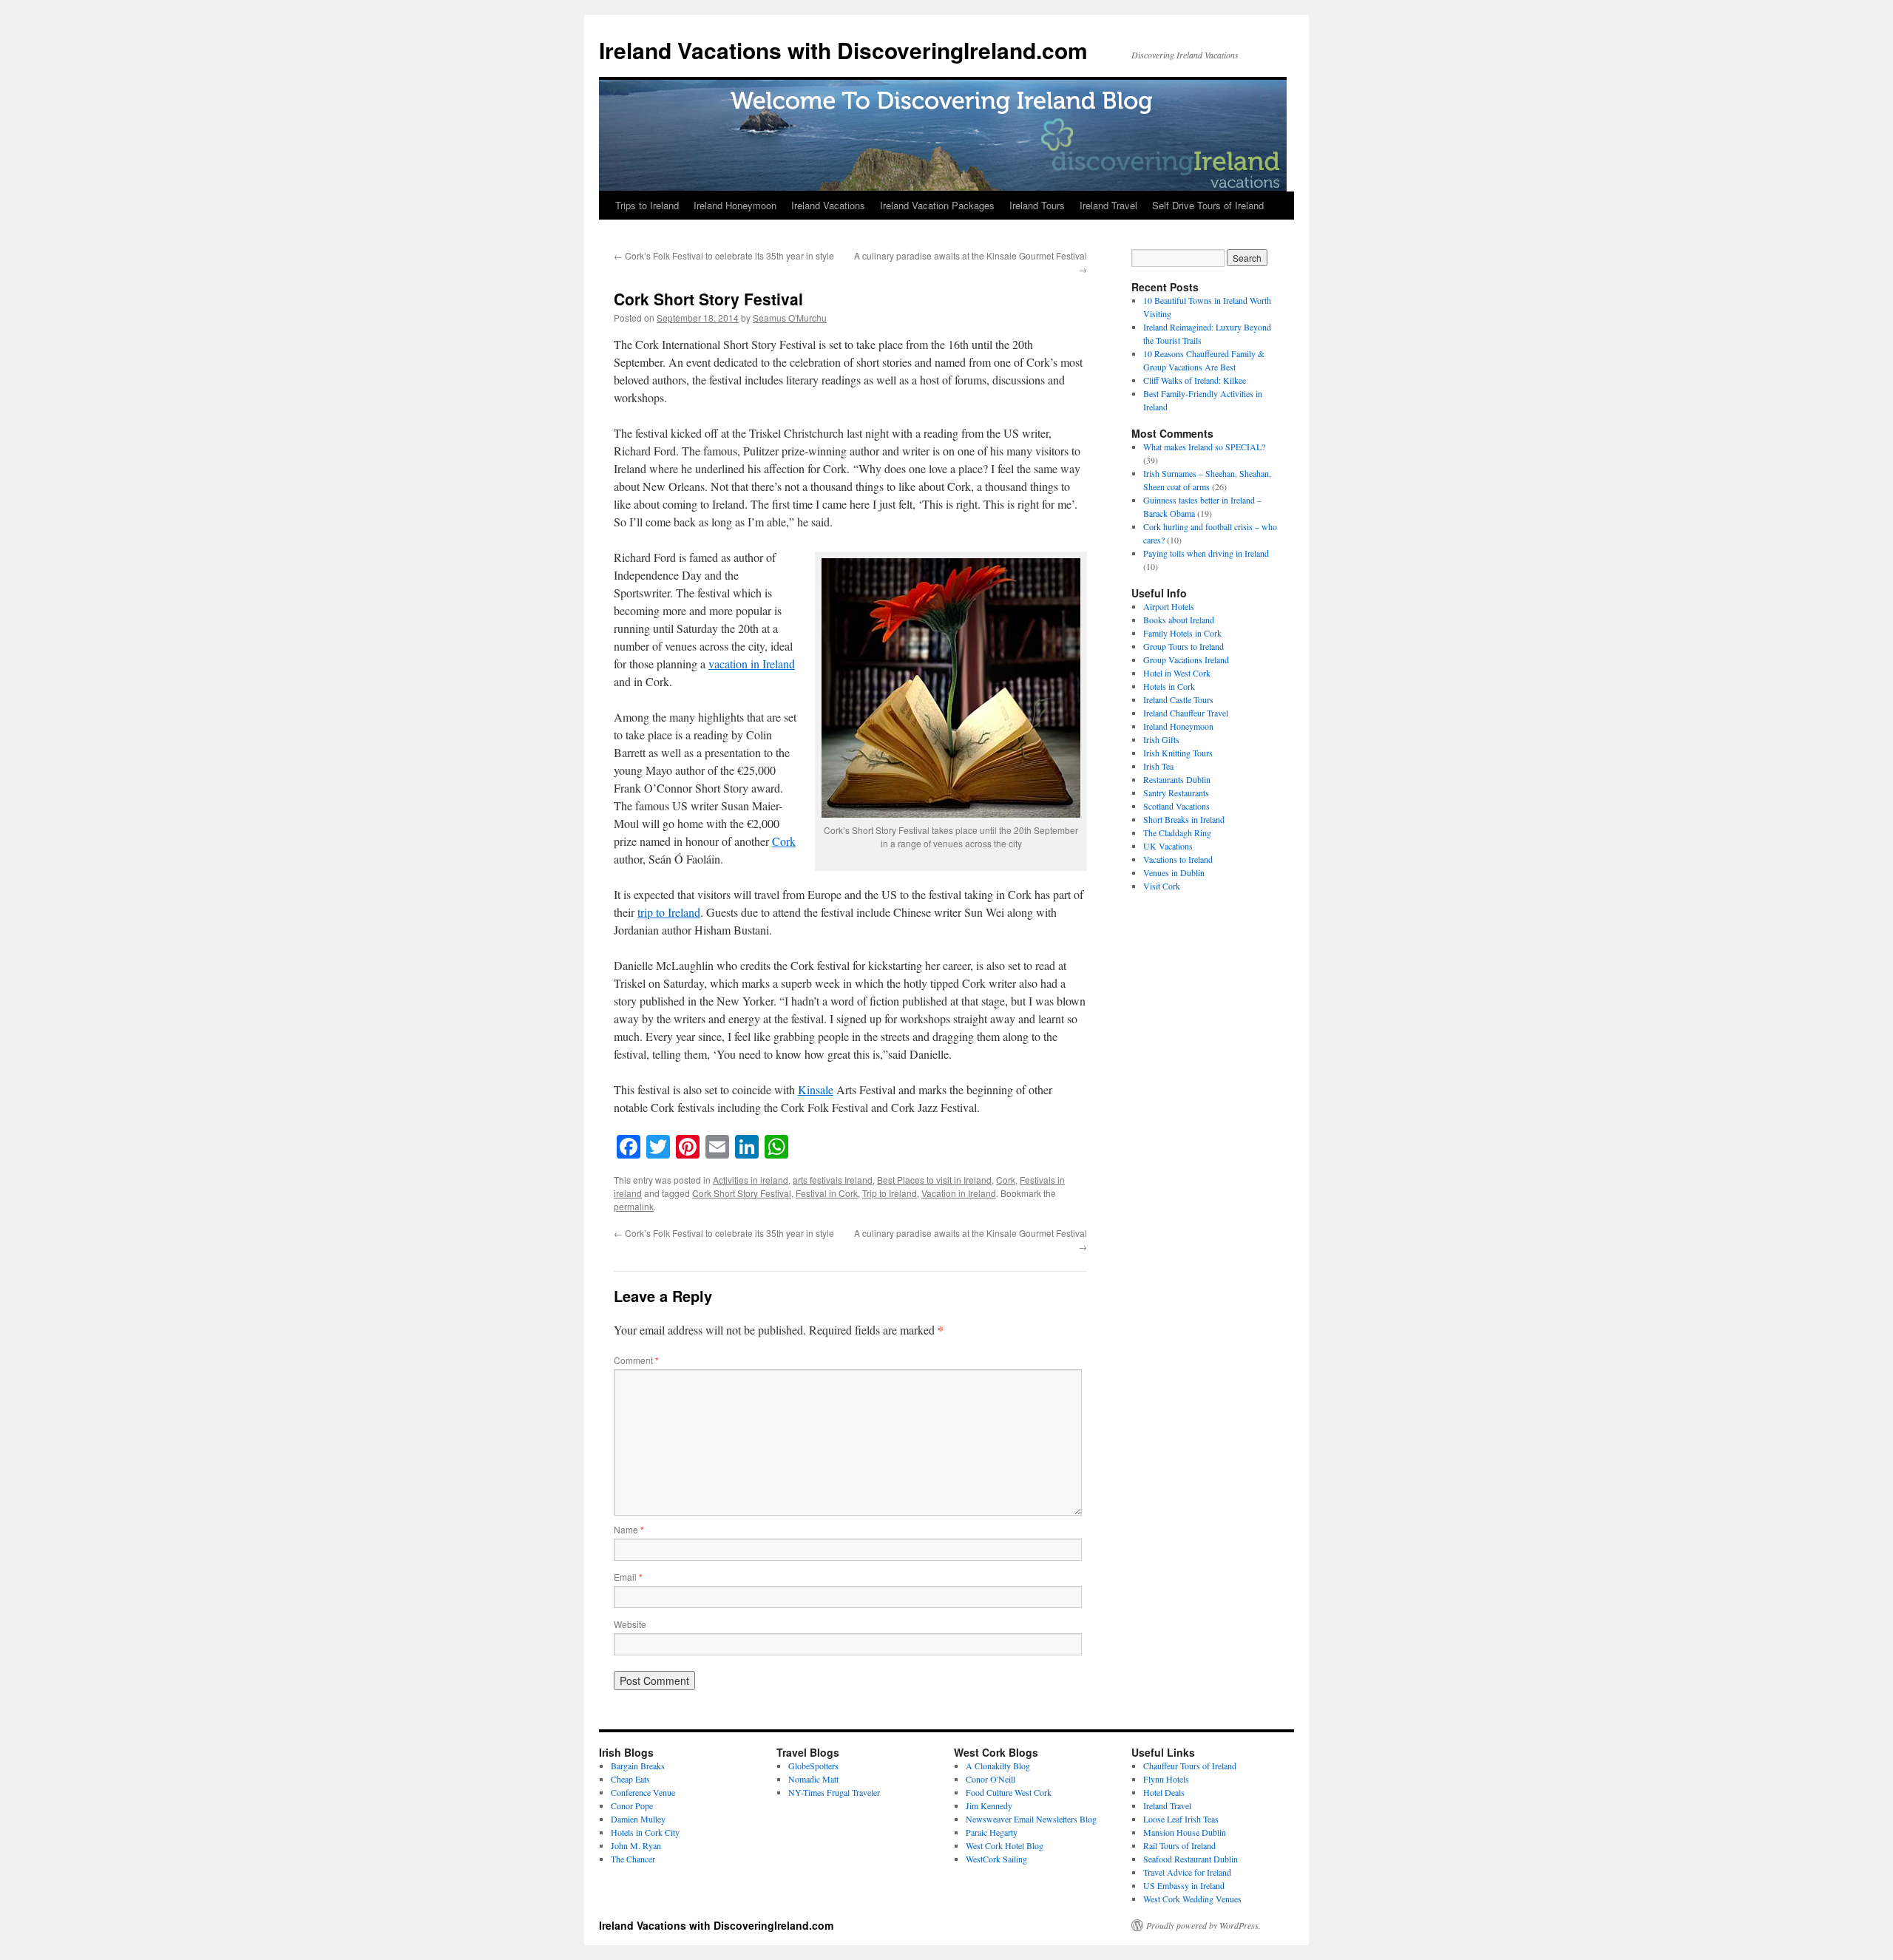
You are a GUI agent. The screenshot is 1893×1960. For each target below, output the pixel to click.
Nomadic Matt (813, 1779)
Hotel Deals (1164, 1792)
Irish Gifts (1161, 739)
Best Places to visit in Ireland (934, 1180)
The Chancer (633, 1859)
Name (629, 1529)
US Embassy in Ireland (1184, 1885)
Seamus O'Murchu (790, 318)
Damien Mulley (638, 1819)
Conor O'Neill (990, 1779)
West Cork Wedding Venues (1192, 1899)
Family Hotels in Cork (1182, 633)
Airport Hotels (1169, 606)
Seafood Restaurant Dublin (1191, 1859)
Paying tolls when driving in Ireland (1206, 553)
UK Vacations (1168, 846)
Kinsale (816, 1089)
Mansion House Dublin (1185, 1832)
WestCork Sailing (996, 1859)
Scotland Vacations (1176, 806)
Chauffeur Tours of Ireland (1190, 1766)
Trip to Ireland (890, 1193)
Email (628, 1577)
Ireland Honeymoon (735, 205)
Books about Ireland (1179, 620)
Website (630, 1624)
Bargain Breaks (638, 1766)
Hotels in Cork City (645, 1832)
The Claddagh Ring (1177, 833)
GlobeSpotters (813, 1766)
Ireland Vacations (828, 205)
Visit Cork (1162, 886)
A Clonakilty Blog (998, 1766)
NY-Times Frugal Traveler (834, 1792)
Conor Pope (632, 1805)
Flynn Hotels (1166, 1779)
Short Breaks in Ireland (1184, 819)
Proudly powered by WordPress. (1203, 1925)
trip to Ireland (669, 912)
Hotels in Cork (1169, 686)
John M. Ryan (636, 1845)
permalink (634, 1206)
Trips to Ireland (647, 205)
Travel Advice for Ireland (1187, 1872)
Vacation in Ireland (959, 1193)
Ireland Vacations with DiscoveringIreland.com (843, 50)
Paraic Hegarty (992, 1832)
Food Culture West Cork (1009, 1792)
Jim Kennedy (989, 1805)
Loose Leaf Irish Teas (1181, 1819)
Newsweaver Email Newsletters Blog (1031, 1819)
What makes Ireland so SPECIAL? (1204, 447)
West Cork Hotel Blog (1005, 1845)
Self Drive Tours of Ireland (1208, 205)
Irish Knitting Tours (1178, 753)
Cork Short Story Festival (742, 1193)
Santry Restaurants (1176, 793)
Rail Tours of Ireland (1179, 1845)
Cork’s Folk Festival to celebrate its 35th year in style (724, 255)
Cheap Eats (630, 1779)
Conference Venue (643, 1792)
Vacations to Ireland (1178, 859)
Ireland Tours (1037, 205)
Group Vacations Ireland (1186, 659)
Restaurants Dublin (1177, 779)
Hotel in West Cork (1177, 673)
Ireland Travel (1108, 205)
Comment (636, 1360)
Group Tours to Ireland (1183, 646)
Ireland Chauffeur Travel (1186, 713)
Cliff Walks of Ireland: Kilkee (1195, 380)
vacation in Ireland (752, 664)
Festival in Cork (827, 1193)
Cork (784, 841)
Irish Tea (1158, 766)
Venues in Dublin (1174, 872)
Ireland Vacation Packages (937, 205)
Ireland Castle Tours (1178, 699)
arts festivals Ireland (833, 1180)
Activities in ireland (751, 1180)
